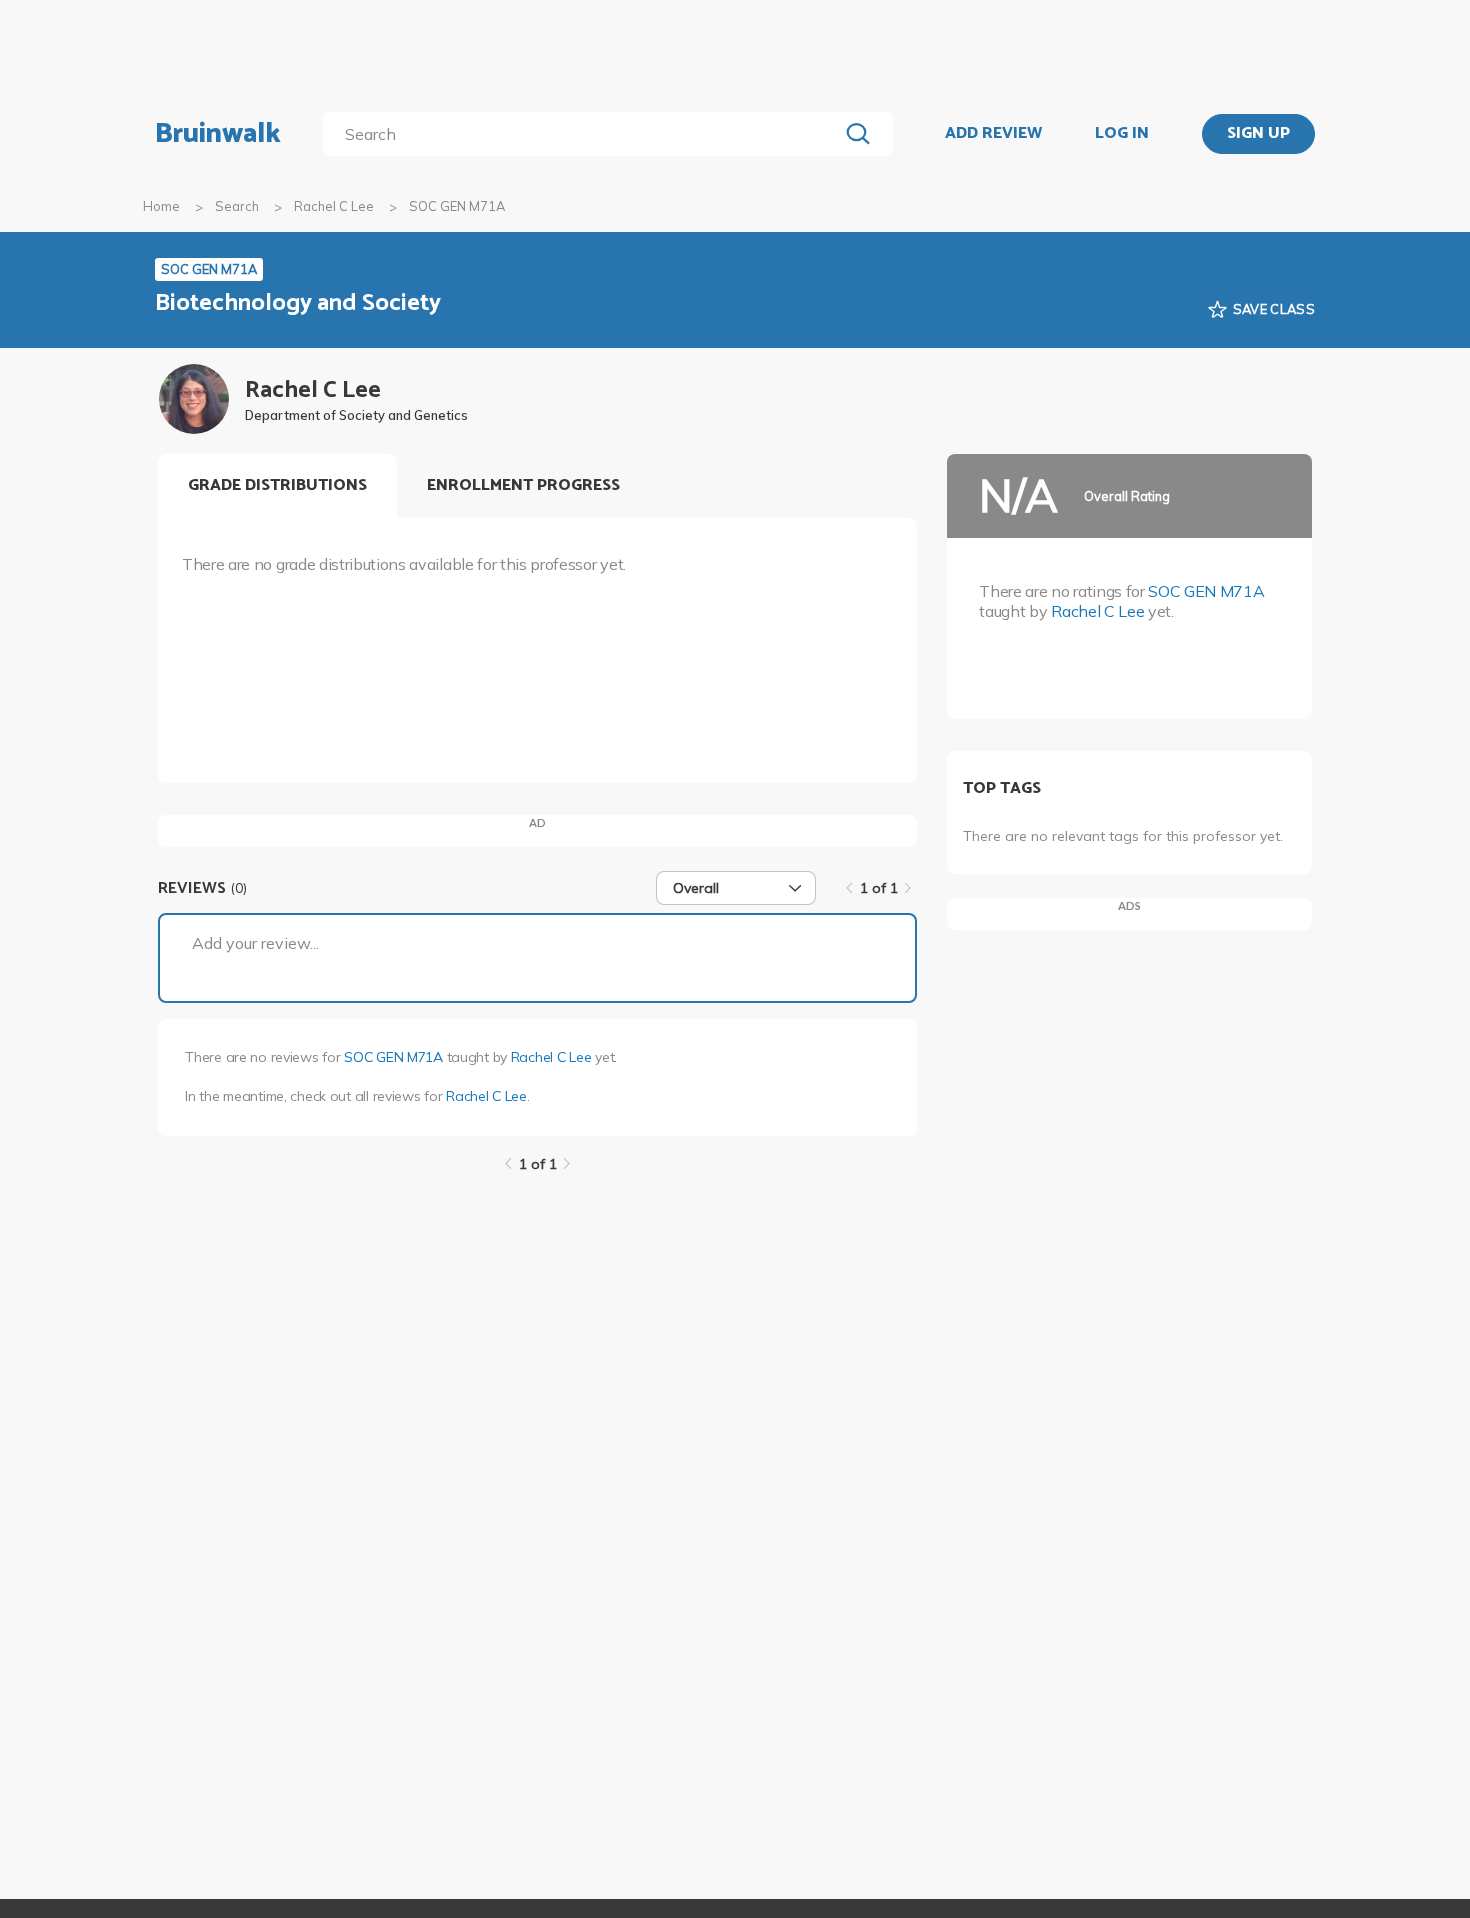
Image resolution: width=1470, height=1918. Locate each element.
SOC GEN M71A (393, 1057)
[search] (584, 134)
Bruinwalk (218, 134)
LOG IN (1122, 134)
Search (237, 206)
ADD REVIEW (993, 134)
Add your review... (255, 943)
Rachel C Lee (334, 206)
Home (161, 206)
